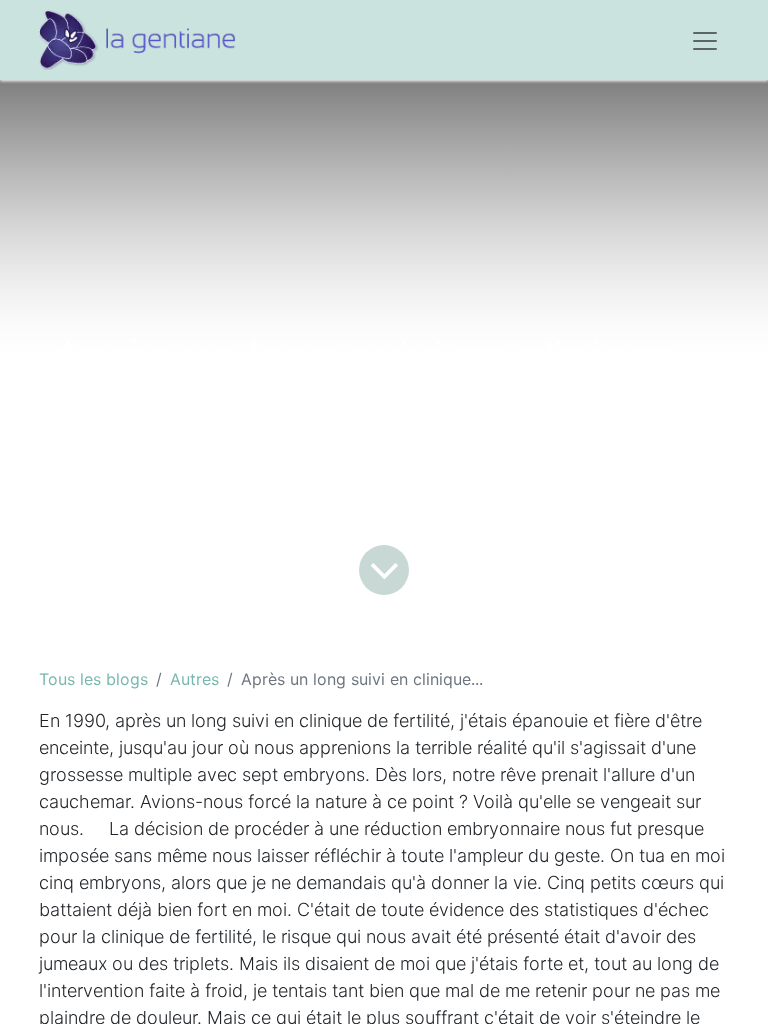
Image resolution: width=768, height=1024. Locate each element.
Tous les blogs (93, 679)
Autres (194, 679)
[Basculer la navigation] (705, 40)
